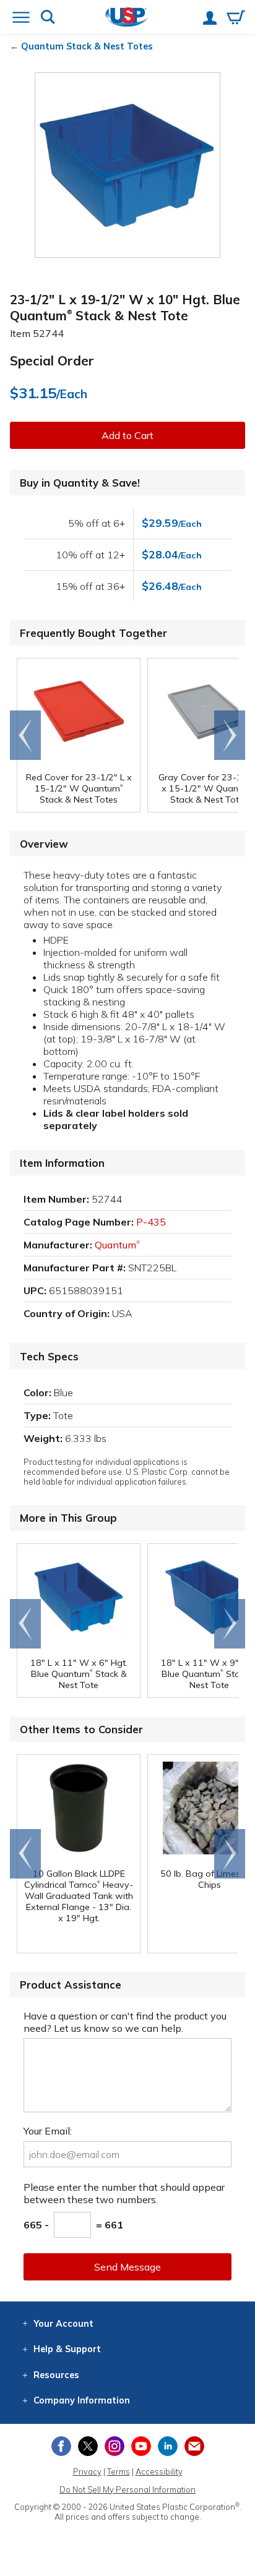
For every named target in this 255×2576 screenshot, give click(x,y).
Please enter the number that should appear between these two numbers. (124, 2193)
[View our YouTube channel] (141, 2446)
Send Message (127, 2267)
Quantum (117, 1245)
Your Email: (48, 2131)
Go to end (26, 735)
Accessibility (159, 2472)
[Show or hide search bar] (48, 18)
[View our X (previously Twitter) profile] (88, 2446)
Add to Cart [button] (127, 435)
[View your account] (210, 19)
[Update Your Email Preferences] (194, 2446)
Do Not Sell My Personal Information (127, 2489)
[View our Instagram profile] (115, 2446)
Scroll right (230, 735)
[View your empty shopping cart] (236, 19)
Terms (119, 2472)
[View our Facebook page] (61, 2446)
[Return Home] (127, 18)
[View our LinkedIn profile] (168, 2446)
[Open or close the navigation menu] (21, 19)
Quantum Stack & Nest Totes (87, 46)
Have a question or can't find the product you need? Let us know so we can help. (125, 2022)
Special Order (52, 360)
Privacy (87, 2472)
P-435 (151, 1222)
